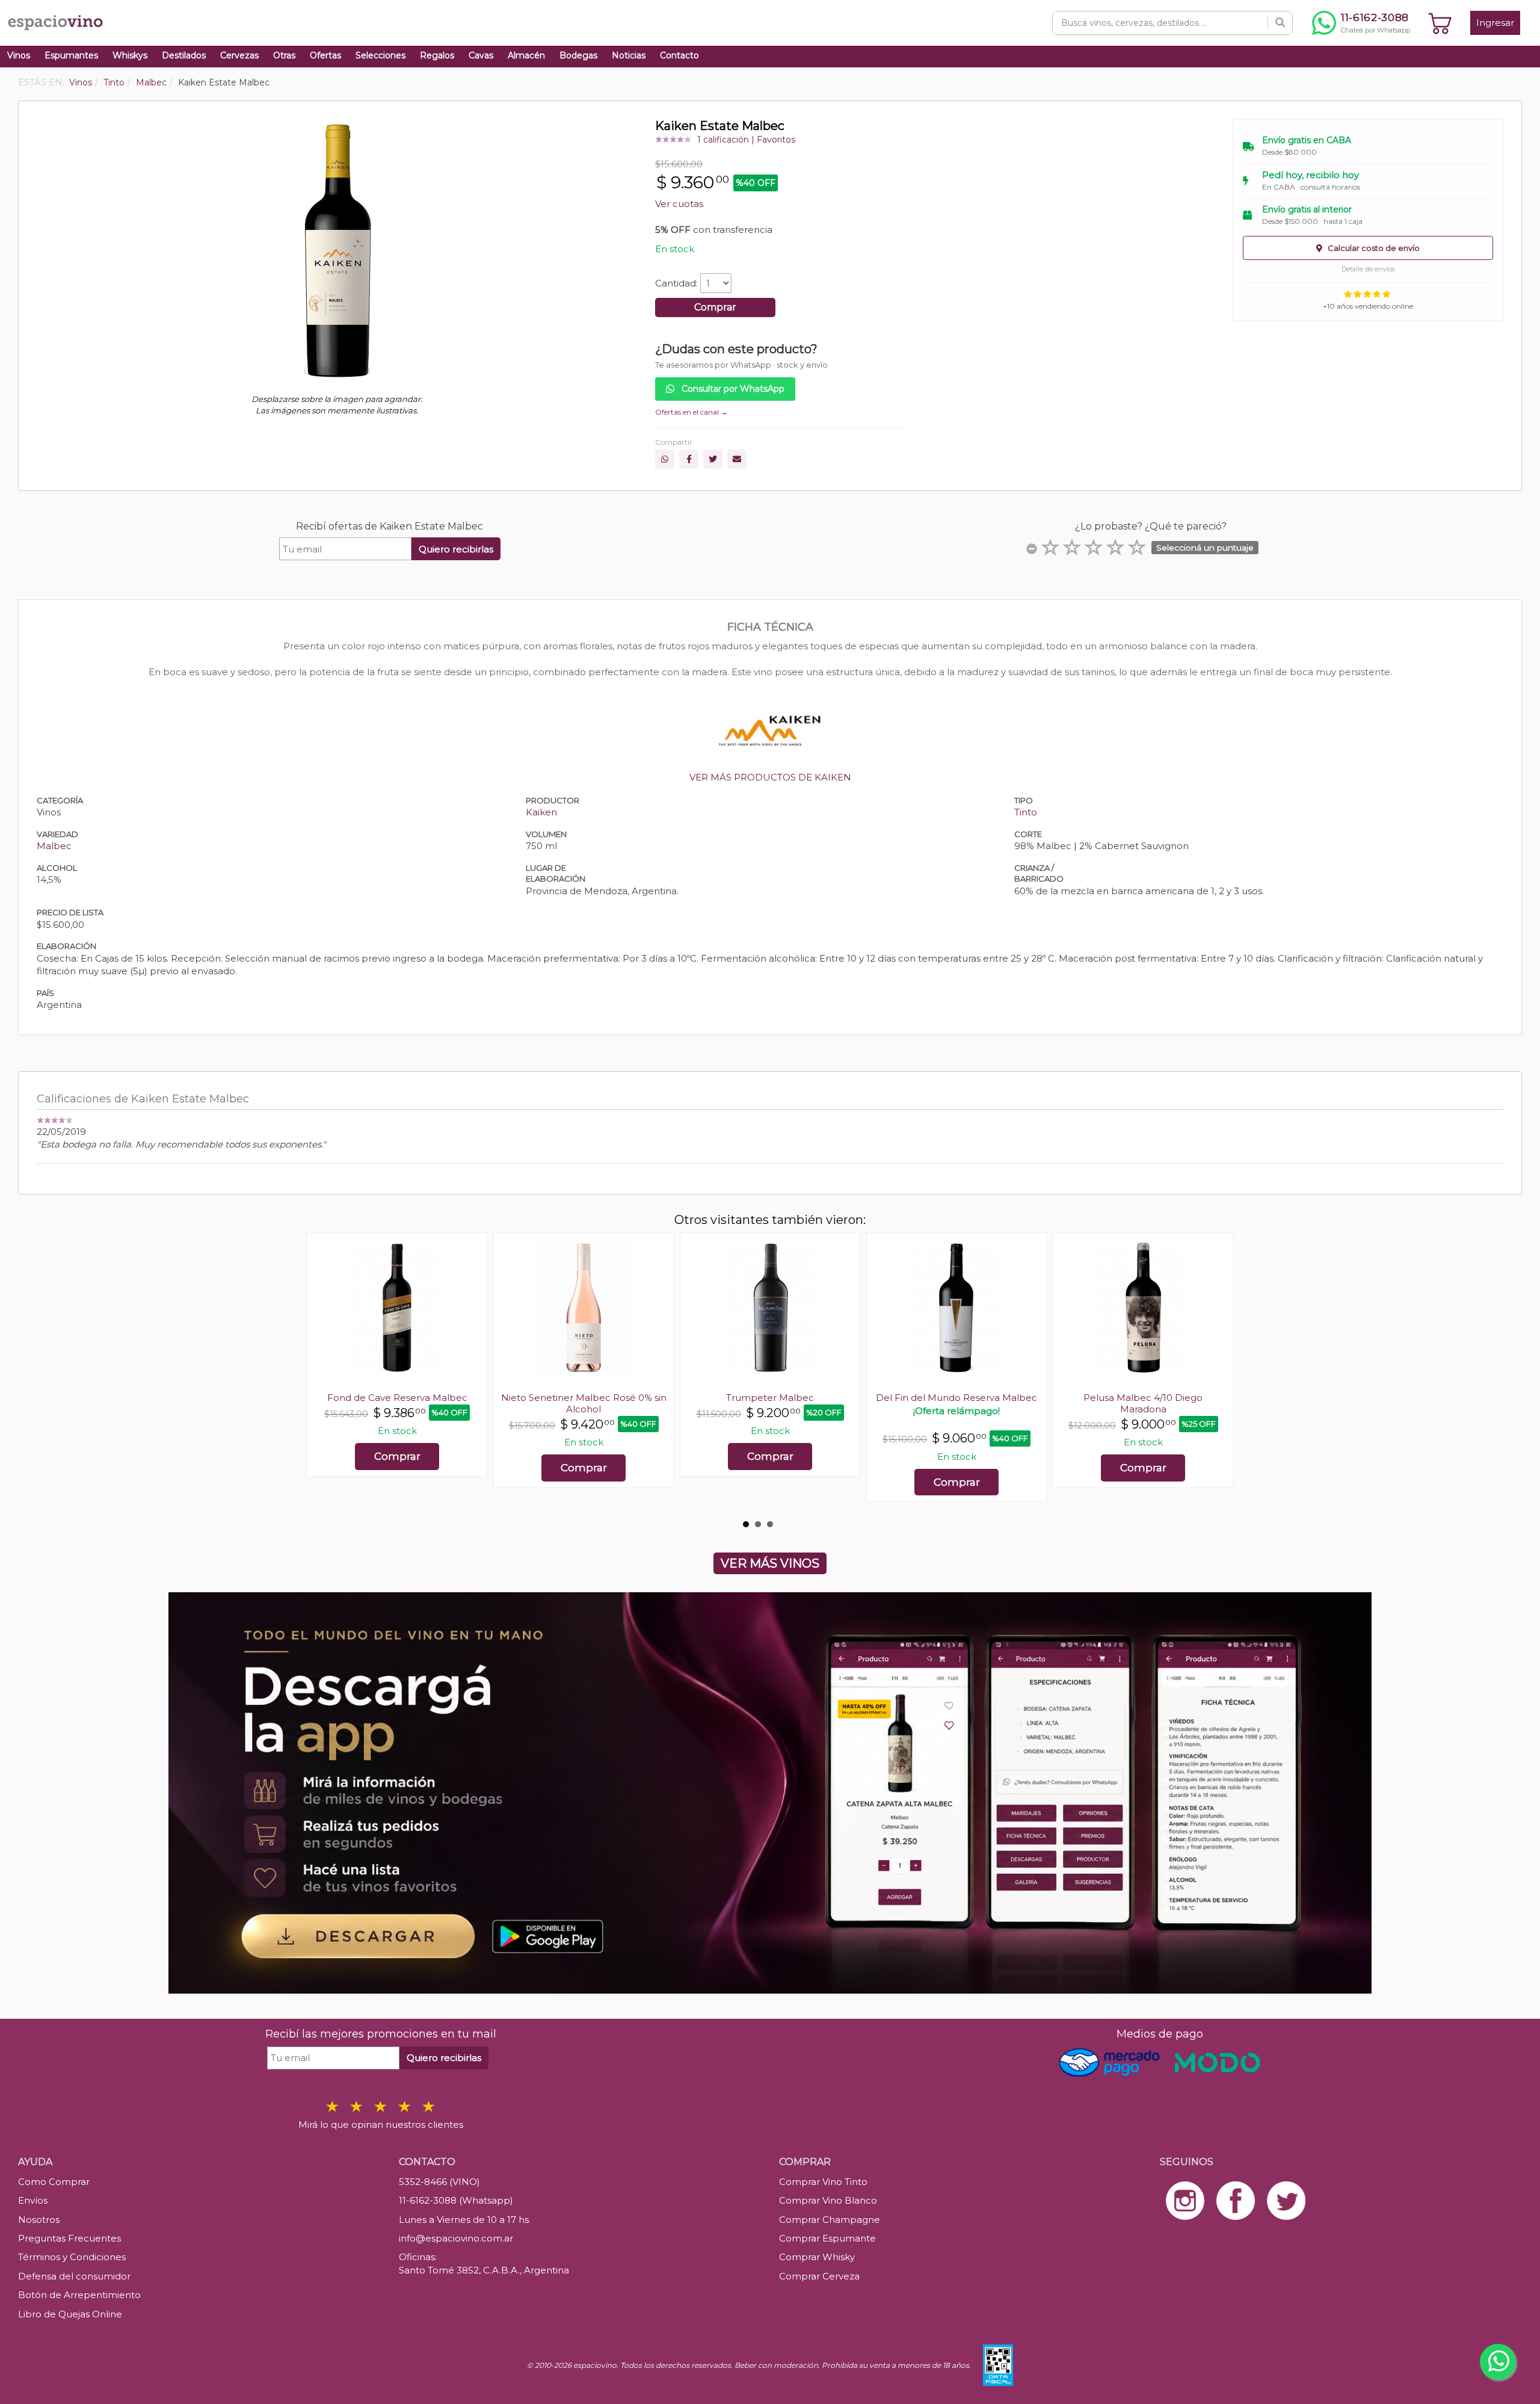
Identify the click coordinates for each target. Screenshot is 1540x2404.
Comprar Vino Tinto (823, 2182)
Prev (322, 1373)
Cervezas (239, 55)
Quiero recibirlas (456, 549)
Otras (284, 55)
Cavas (481, 55)
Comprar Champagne (830, 2220)
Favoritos (776, 140)
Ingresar (1495, 23)
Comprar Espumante (827, 2238)
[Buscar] (1280, 23)
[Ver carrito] (1440, 23)
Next (1218, 1373)
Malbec (54, 846)
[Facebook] (689, 459)
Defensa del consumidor (74, 2276)
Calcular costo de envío (1373, 248)
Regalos (437, 55)
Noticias (629, 55)
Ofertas (325, 55)
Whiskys (130, 55)
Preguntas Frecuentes (69, 2238)
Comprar (715, 307)
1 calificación (723, 140)
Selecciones (380, 55)
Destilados (184, 55)
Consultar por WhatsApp (732, 389)
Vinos (19, 55)
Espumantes (71, 55)
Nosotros (39, 2220)
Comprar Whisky (817, 2257)
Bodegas (578, 55)
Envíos (33, 2200)
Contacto (679, 55)
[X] (713, 459)
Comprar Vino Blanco (828, 2200)
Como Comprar (54, 2182)
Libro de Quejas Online (70, 2314)
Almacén (526, 55)
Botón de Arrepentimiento (79, 2295)
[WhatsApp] (665, 459)
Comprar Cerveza (819, 2276)
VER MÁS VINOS (770, 1563)
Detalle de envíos (1368, 269)
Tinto (1026, 812)
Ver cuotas (679, 204)
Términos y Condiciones (72, 2257)
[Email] (737, 459)
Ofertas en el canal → (691, 412)
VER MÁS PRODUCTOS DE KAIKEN (770, 777)
